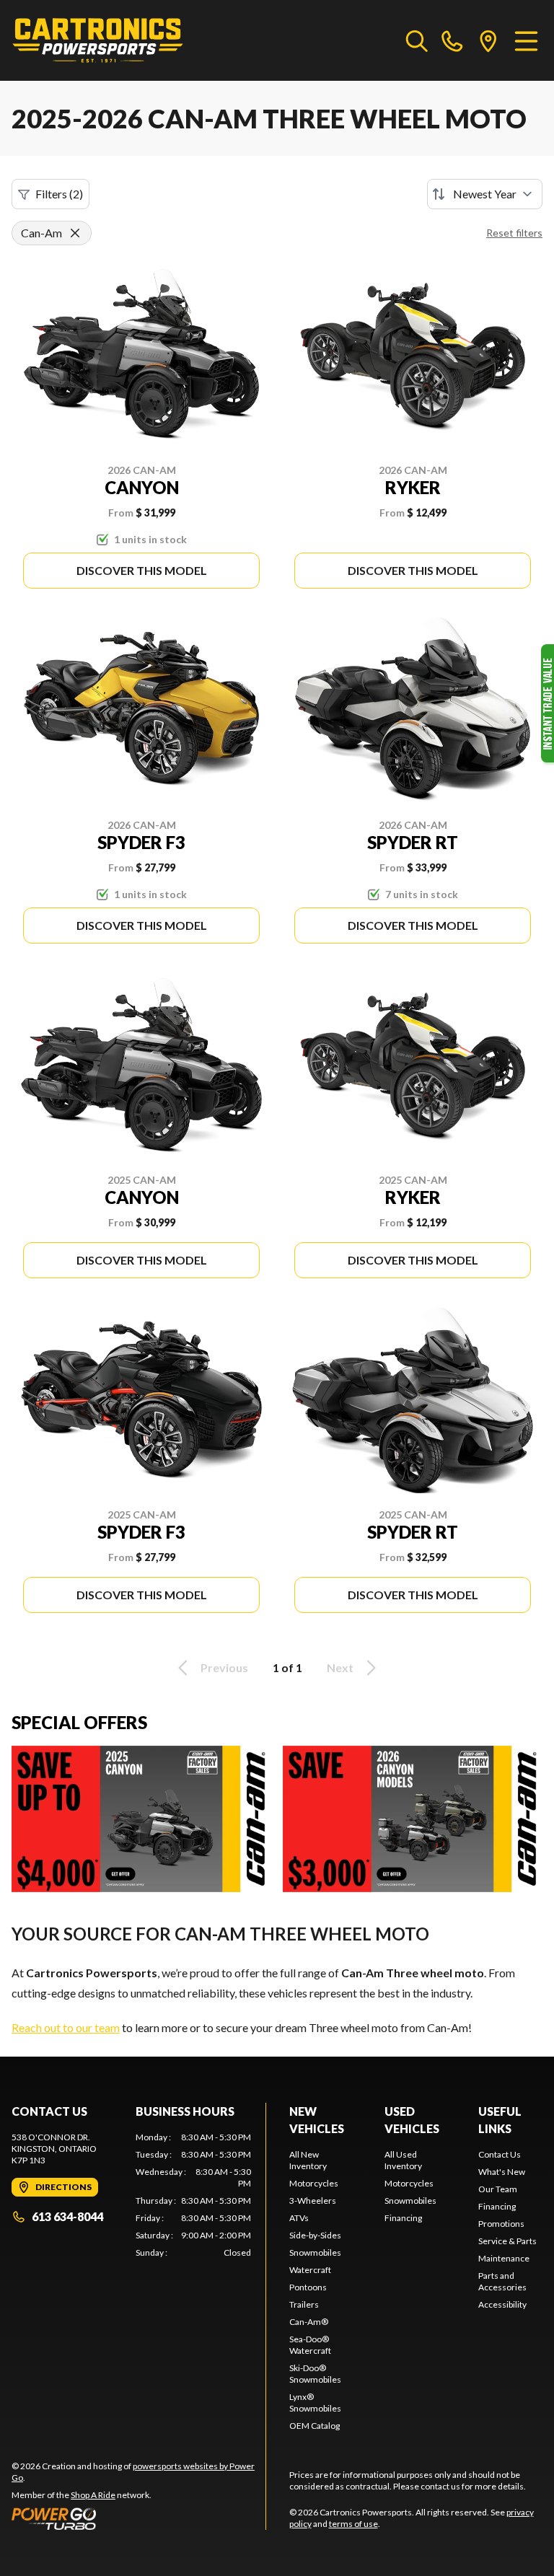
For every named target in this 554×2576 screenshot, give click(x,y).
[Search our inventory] (417, 40)
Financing (403, 2218)
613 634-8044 (67, 2216)
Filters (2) (59, 194)
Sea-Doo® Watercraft (310, 2345)
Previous (224, 1667)
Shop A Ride (93, 2495)
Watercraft (310, 2270)
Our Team (498, 2189)
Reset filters (514, 233)
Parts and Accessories (502, 2281)
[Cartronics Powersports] (98, 40)
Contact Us (500, 2154)
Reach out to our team (66, 2027)
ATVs (299, 2218)
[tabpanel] (193, 2195)
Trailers (304, 2304)
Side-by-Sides (315, 2235)
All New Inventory (308, 2160)
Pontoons (308, 2287)
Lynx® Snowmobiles (315, 2403)
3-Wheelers (313, 2201)
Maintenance (504, 2258)
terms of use (353, 2524)
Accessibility (502, 2304)
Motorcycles (314, 2183)
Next (340, 1667)
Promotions (501, 2224)
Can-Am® (309, 2322)
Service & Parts (507, 2241)
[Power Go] (138, 2518)
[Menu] (526, 40)
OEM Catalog (315, 2426)
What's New (502, 2172)
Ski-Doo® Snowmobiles (315, 2374)
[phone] (452, 40)
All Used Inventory (403, 2160)
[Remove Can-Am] (75, 233)
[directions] (488, 40)
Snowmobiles (315, 2252)
